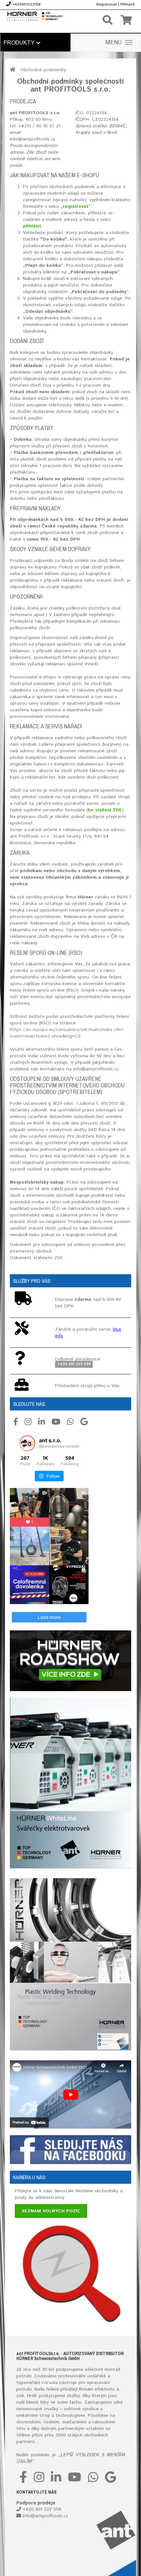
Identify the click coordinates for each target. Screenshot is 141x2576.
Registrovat (107, 4)
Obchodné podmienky (43, 70)
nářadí (49, 2383)
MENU (114, 43)
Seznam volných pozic (51, 2211)
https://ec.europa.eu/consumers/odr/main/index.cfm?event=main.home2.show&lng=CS (67, 1033)
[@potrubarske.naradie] (27, 1443)
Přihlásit (128, 4)
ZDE (59, 1258)
